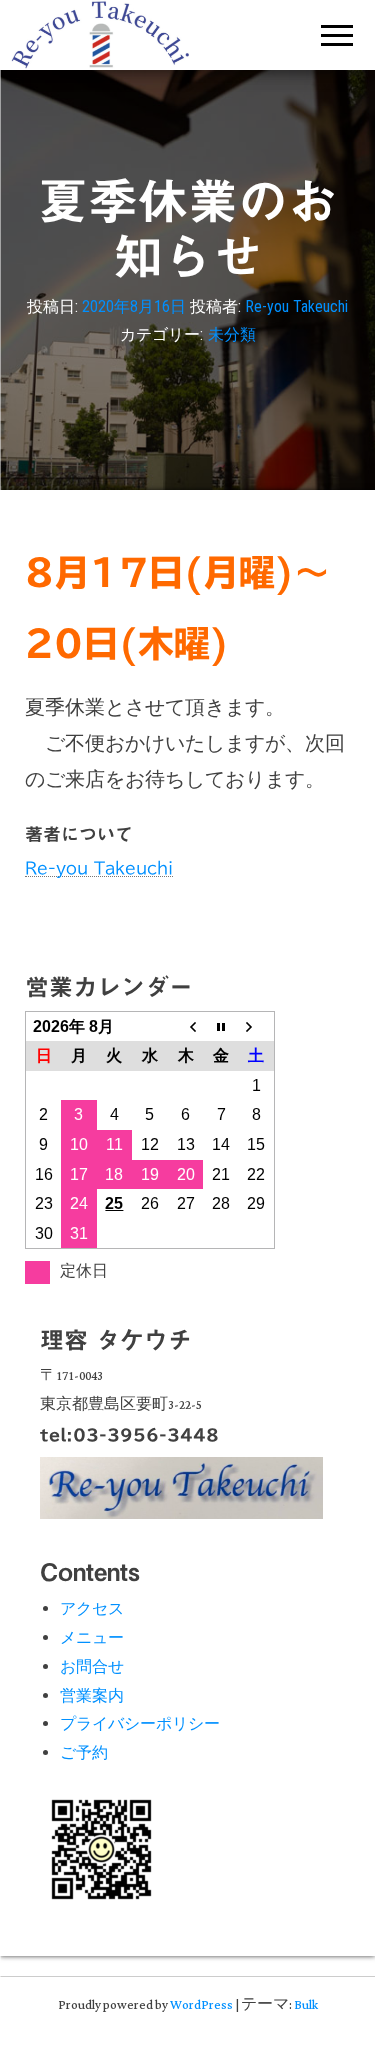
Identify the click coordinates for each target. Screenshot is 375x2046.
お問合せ (92, 1666)
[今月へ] (221, 1026)
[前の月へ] (186, 1026)
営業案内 (92, 1695)
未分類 (232, 335)
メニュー (92, 1637)
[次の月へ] (257, 1026)
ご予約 (84, 1752)
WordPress (201, 2005)
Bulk (306, 2005)
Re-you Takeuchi (296, 306)
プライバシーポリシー (140, 1723)
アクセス (92, 1608)
